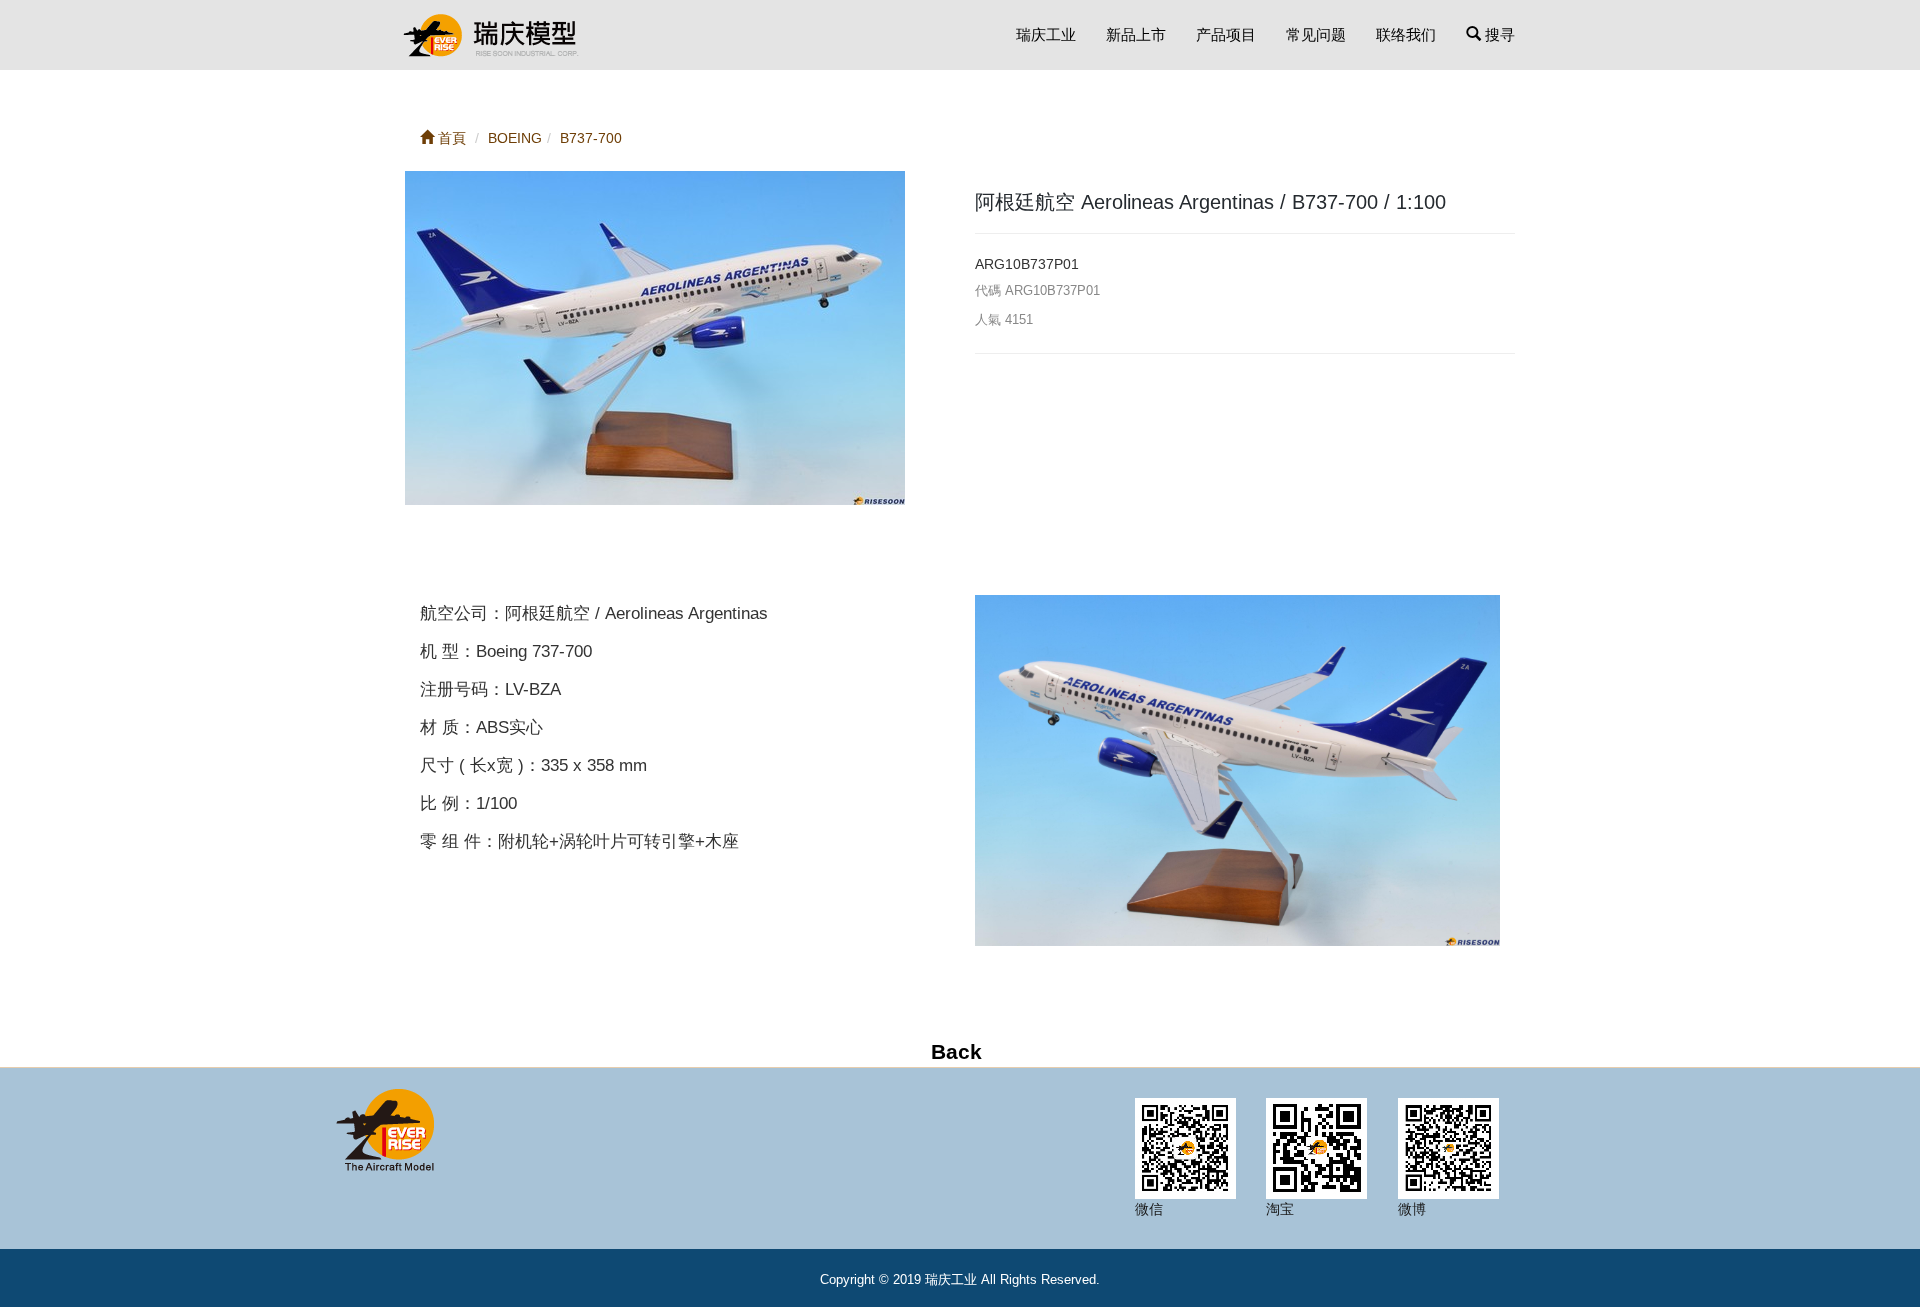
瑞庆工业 (1046, 34)
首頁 (450, 138)
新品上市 (1136, 34)
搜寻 (1498, 34)
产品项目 (1226, 34)
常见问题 (1316, 34)
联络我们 (1406, 34)
